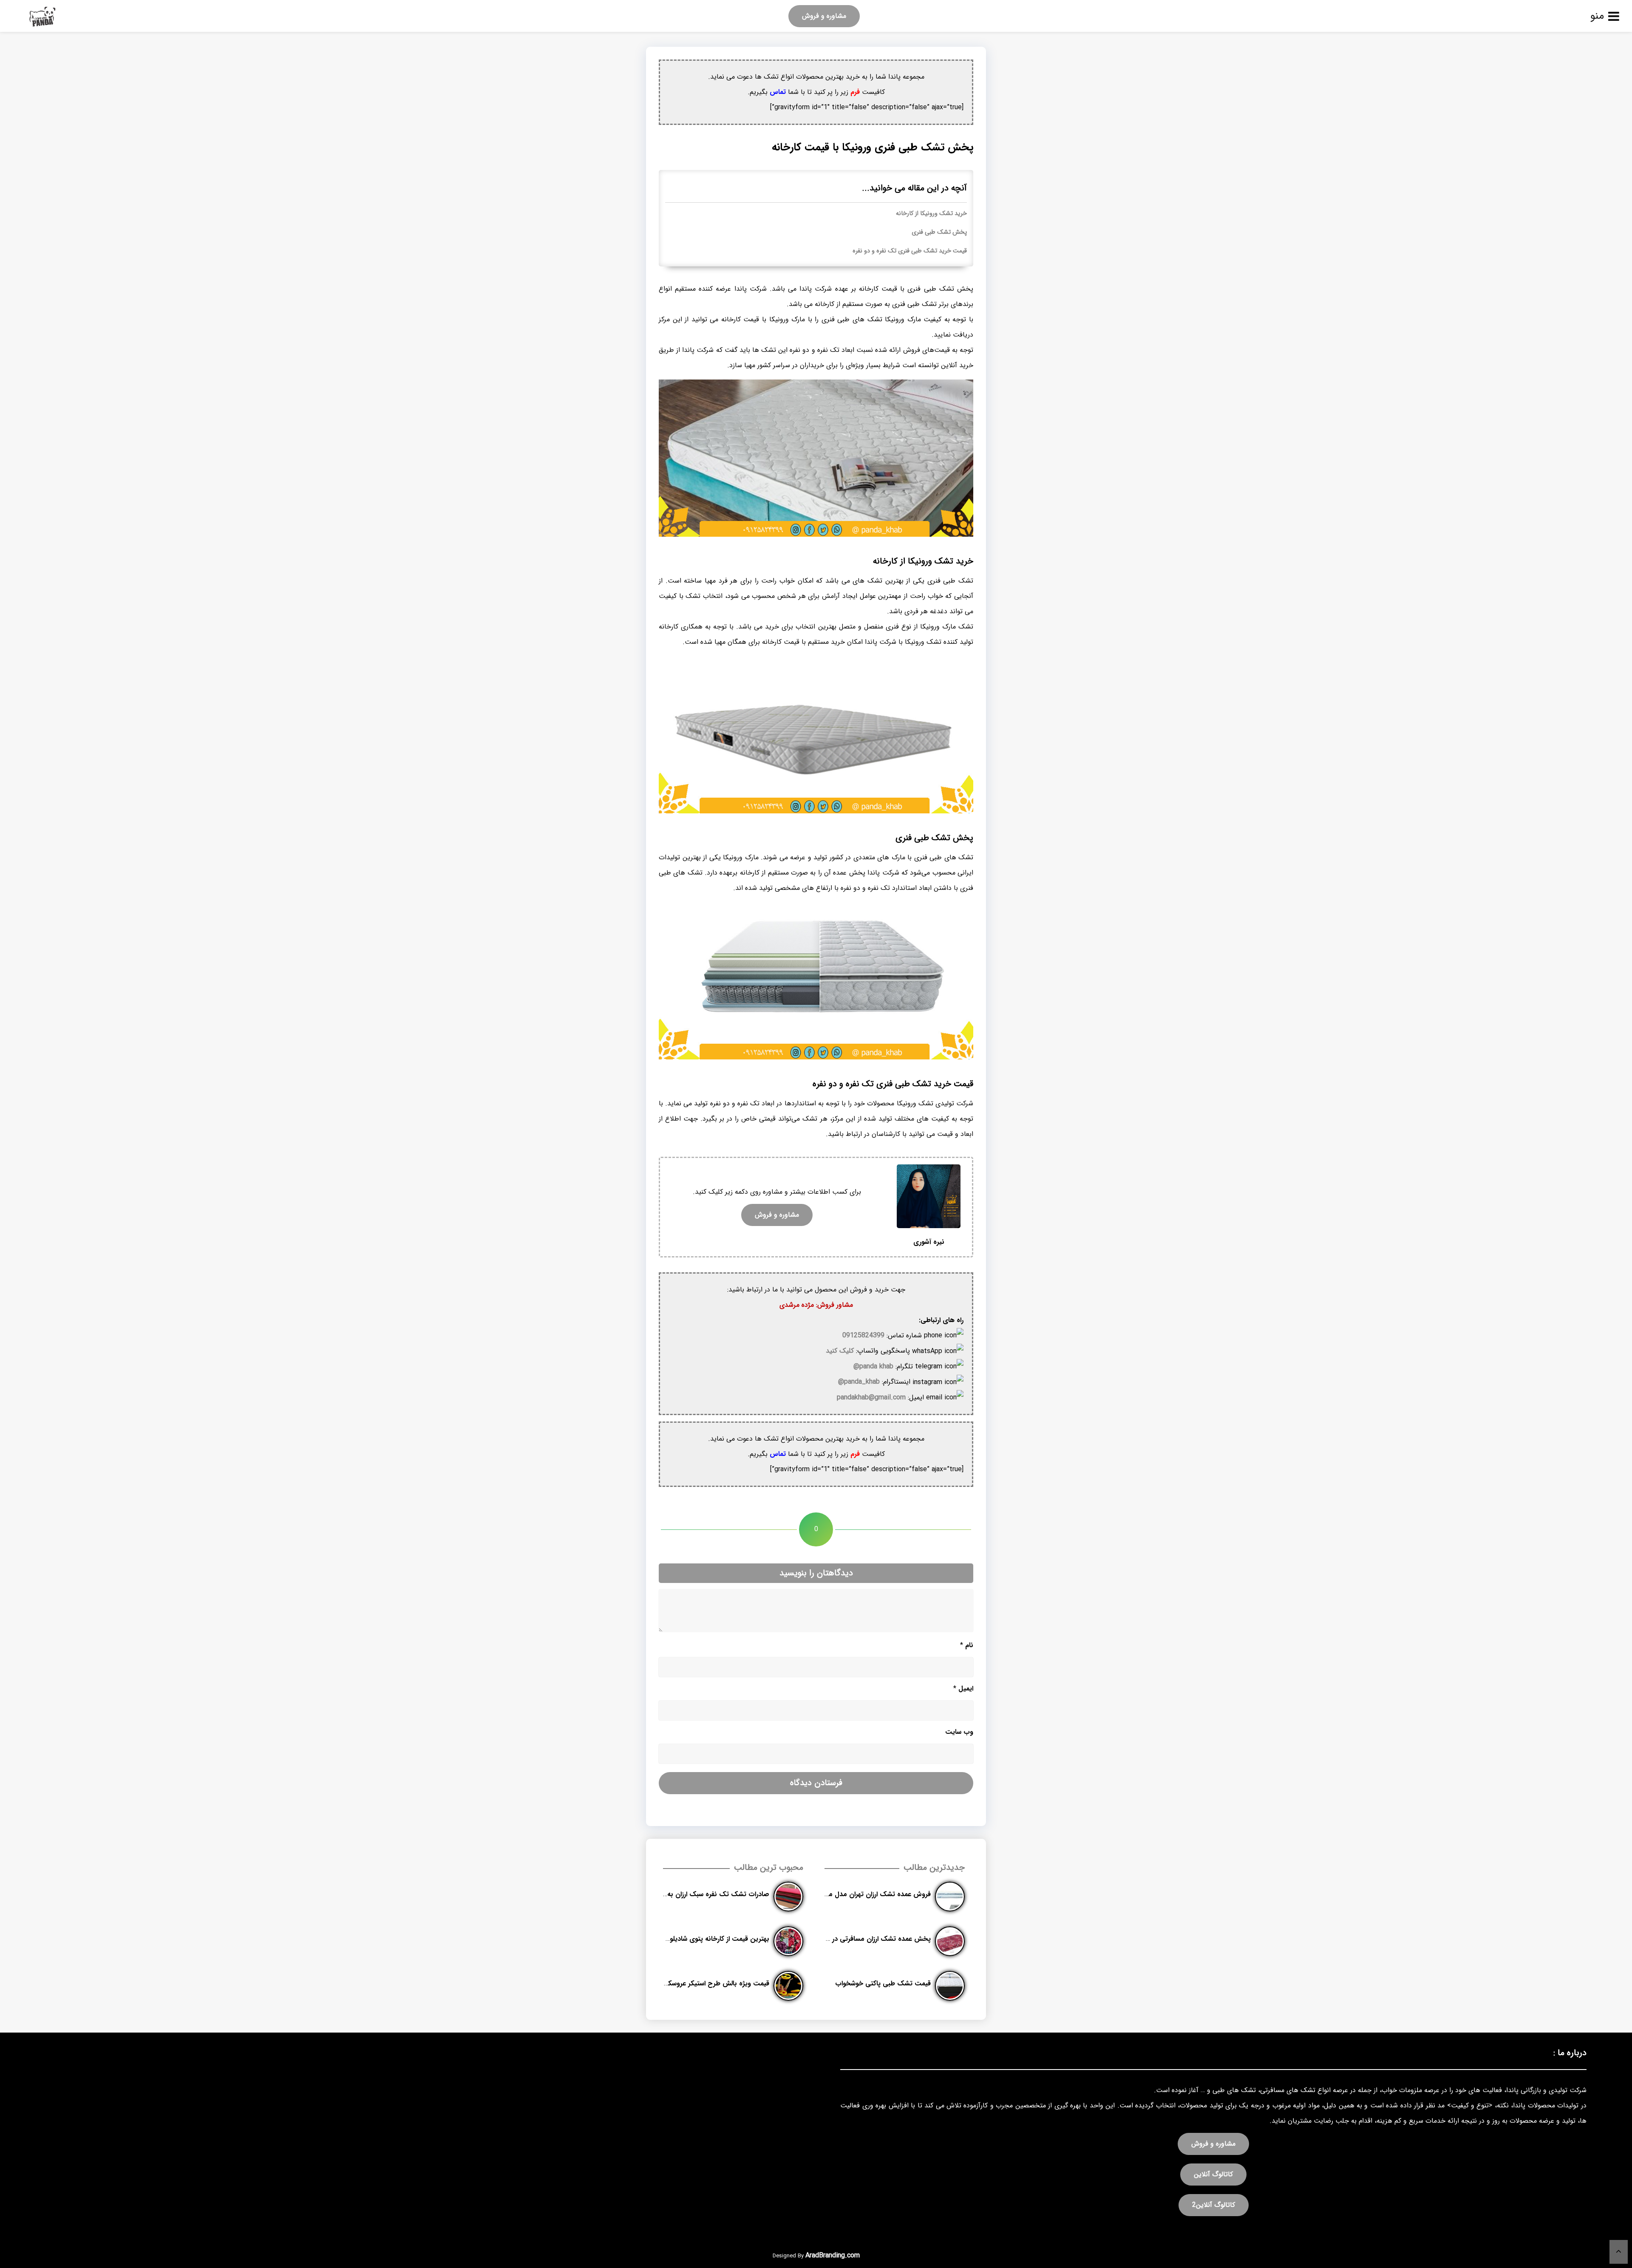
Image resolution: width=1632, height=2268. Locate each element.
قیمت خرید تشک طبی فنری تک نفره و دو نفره (910, 251)
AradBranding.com (833, 2255)
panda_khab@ (859, 1382)
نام (967, 1645)
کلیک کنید (840, 1351)
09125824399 (863, 1335)
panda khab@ (873, 1366)
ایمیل (963, 1689)
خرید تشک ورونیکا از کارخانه (931, 214)
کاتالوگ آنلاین (1213, 2174)
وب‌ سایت (959, 1732)
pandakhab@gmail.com (871, 1397)
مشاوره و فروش (824, 16)
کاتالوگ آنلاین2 (1214, 2205)
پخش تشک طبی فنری (939, 232)
